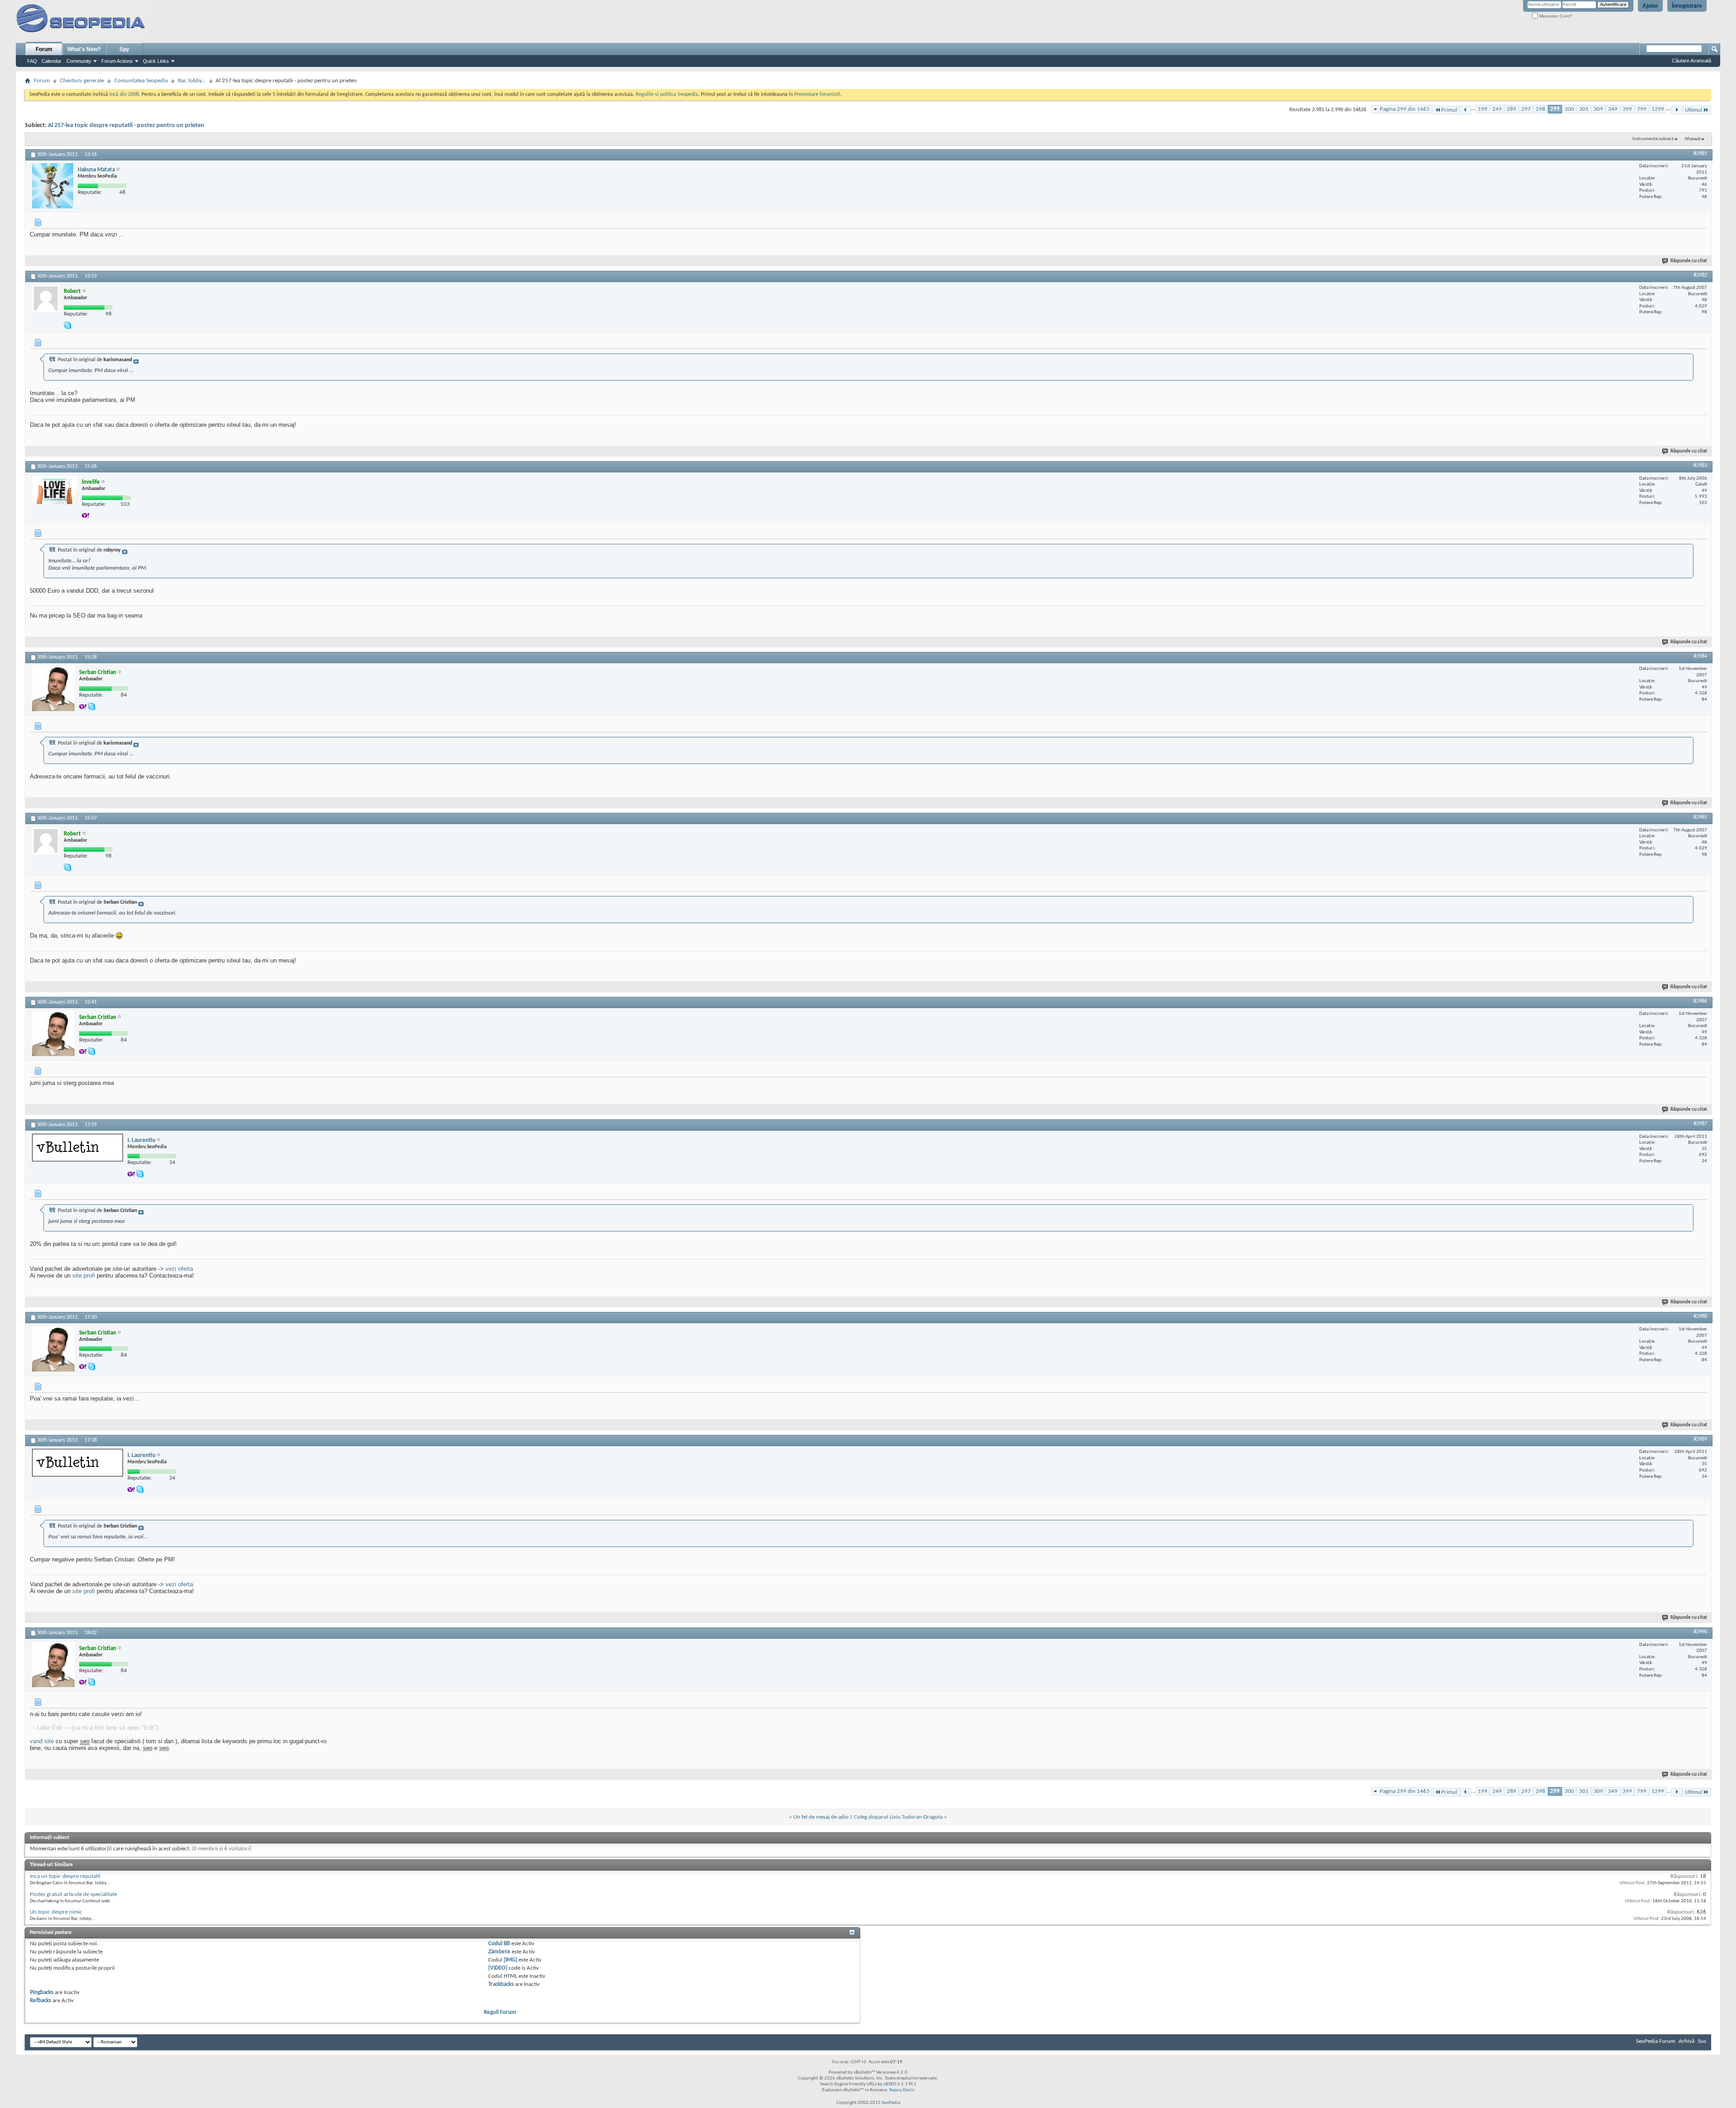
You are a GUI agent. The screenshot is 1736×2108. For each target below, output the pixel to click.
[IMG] (510, 1960)
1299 (1658, 109)
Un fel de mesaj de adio (821, 1817)
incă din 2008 (124, 94)
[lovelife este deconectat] (55, 490)
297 (1526, 109)
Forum (44, 49)
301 (1584, 109)
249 (1497, 109)
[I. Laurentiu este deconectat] (78, 1148)
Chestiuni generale (82, 81)
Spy (124, 49)
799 (1642, 109)
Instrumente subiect (1653, 139)
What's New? (84, 49)
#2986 (1700, 1001)
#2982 (1700, 275)
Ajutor (1650, 6)
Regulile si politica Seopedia (667, 94)
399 (1627, 109)
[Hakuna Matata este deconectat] (53, 186)
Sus (1702, 2041)
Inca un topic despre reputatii (65, 1876)
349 (1613, 109)
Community (79, 61)
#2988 (1700, 1316)
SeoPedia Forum (1656, 2041)
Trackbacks (501, 1984)
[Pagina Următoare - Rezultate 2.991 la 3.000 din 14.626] (1677, 110)
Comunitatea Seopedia (141, 81)
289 (1512, 109)
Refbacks (40, 2001)
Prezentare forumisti (817, 94)
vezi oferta (179, 1269)
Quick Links (156, 61)
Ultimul (1694, 110)
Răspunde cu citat (1689, 261)
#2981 (1700, 154)
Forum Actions (117, 61)
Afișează (1692, 139)
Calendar (52, 61)
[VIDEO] (498, 1968)
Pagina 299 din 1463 (1405, 109)
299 (1555, 109)
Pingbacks (42, 1992)
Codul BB (499, 1944)
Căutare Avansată (1691, 61)
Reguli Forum (500, 2012)
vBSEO (890, 2084)
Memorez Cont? (1555, 16)
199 (1483, 109)
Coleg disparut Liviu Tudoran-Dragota (898, 1817)
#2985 (1700, 817)
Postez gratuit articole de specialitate (73, 1894)
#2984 (1700, 656)
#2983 (1700, 466)
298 (1540, 109)
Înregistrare (1687, 6)
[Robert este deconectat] (46, 298)
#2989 (1700, 1439)
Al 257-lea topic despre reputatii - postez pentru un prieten (126, 125)
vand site (42, 1741)
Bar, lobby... (192, 81)
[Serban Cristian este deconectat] (53, 689)
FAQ (32, 61)
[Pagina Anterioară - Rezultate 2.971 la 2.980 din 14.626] (1465, 110)
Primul (1449, 110)
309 (1598, 109)
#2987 (1700, 1124)
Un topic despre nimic (56, 1912)
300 (1569, 109)
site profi (84, 1276)
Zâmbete (499, 1952)
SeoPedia (891, 2103)
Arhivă (1686, 2041)
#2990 (1700, 1632)
